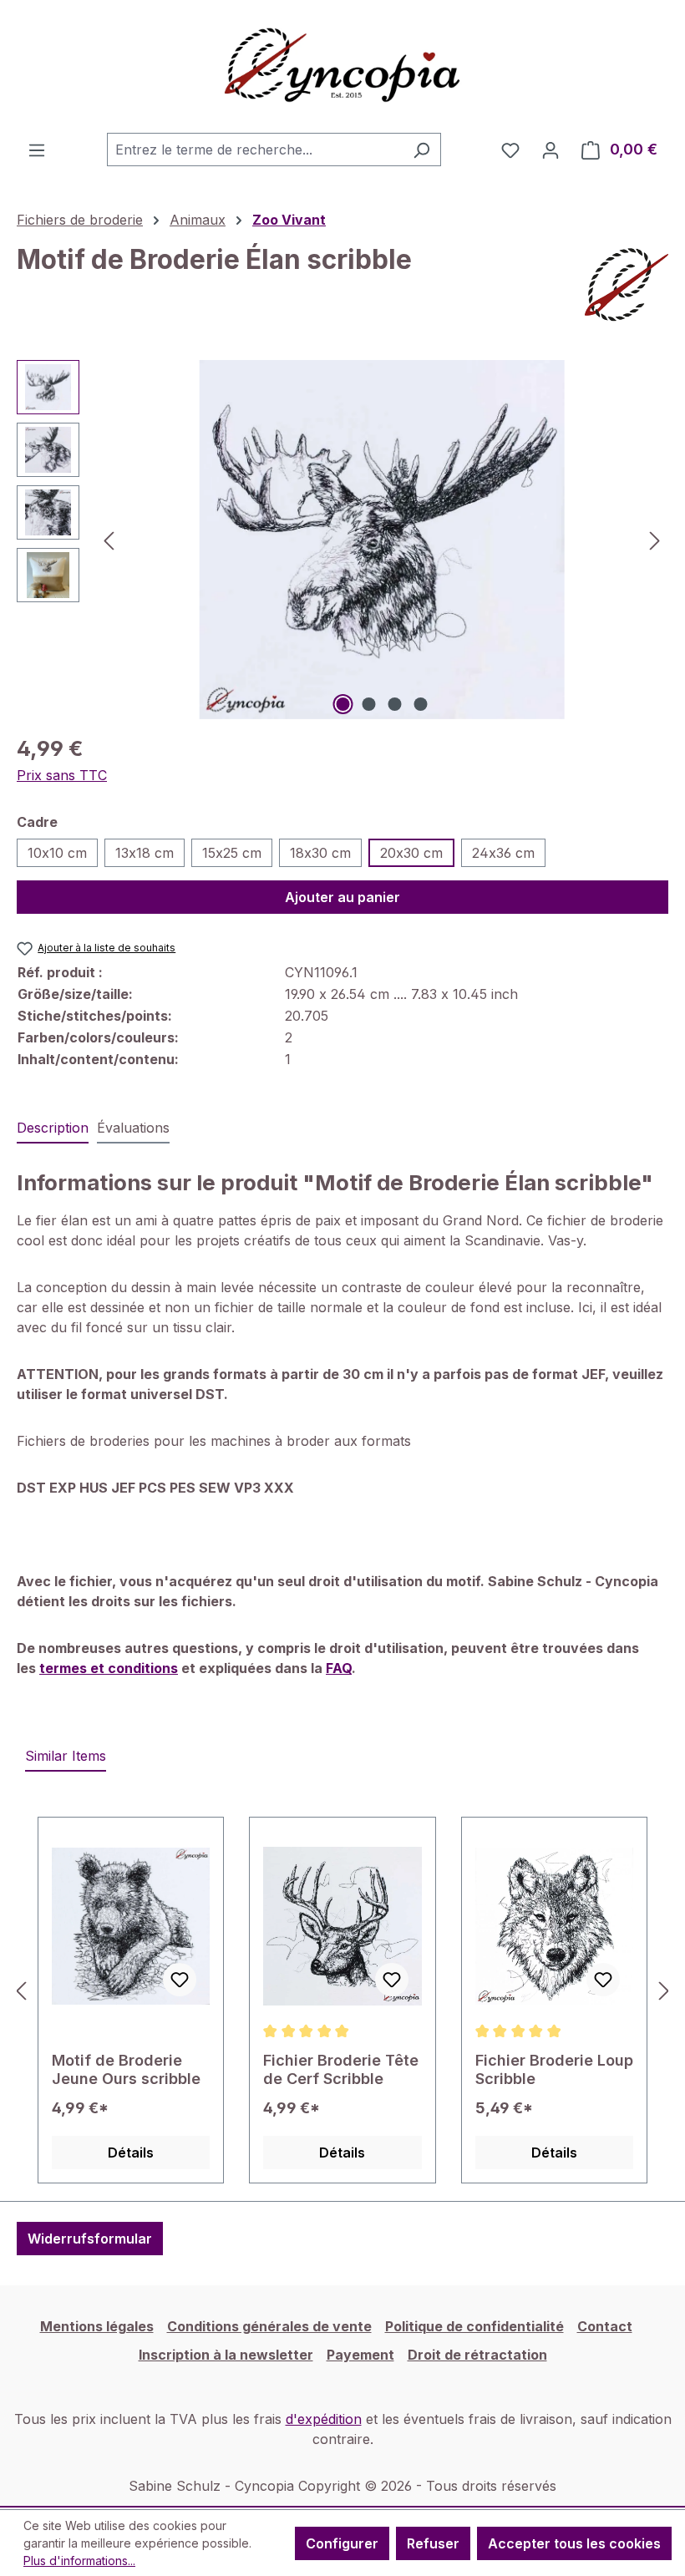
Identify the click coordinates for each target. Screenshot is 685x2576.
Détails (131, 2153)
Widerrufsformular (90, 2239)
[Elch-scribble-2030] (382, 540)
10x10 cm (57, 853)
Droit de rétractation (477, 2355)
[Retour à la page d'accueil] (342, 66)
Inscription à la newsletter (226, 2355)
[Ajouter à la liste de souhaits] (180, 1980)
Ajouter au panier (342, 897)
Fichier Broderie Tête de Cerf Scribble (341, 2069)
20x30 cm (411, 853)
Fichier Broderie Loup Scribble (554, 2069)
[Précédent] (109, 540)
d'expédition (324, 2419)
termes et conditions (109, 1668)
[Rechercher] (421, 150)
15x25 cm (232, 853)
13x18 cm (145, 853)
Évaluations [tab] (133, 1128)
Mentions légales (97, 2326)
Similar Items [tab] (66, 1756)
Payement (360, 2355)
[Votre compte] (551, 150)
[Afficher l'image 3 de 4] (395, 704)
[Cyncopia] (627, 285)
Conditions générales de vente (269, 2326)
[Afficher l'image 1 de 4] (343, 704)
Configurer (342, 2543)
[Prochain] (655, 540)
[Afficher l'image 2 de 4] (369, 704)
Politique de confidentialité (474, 2326)
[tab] (53, 1128)
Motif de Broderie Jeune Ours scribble (126, 2069)
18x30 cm (320, 853)
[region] (342, 540)
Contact (605, 2326)
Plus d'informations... (79, 2561)
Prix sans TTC (62, 775)
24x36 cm (503, 853)
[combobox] (255, 150)
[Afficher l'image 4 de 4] (421, 704)
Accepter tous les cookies (574, 2543)
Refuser (433, 2543)
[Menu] (37, 150)
